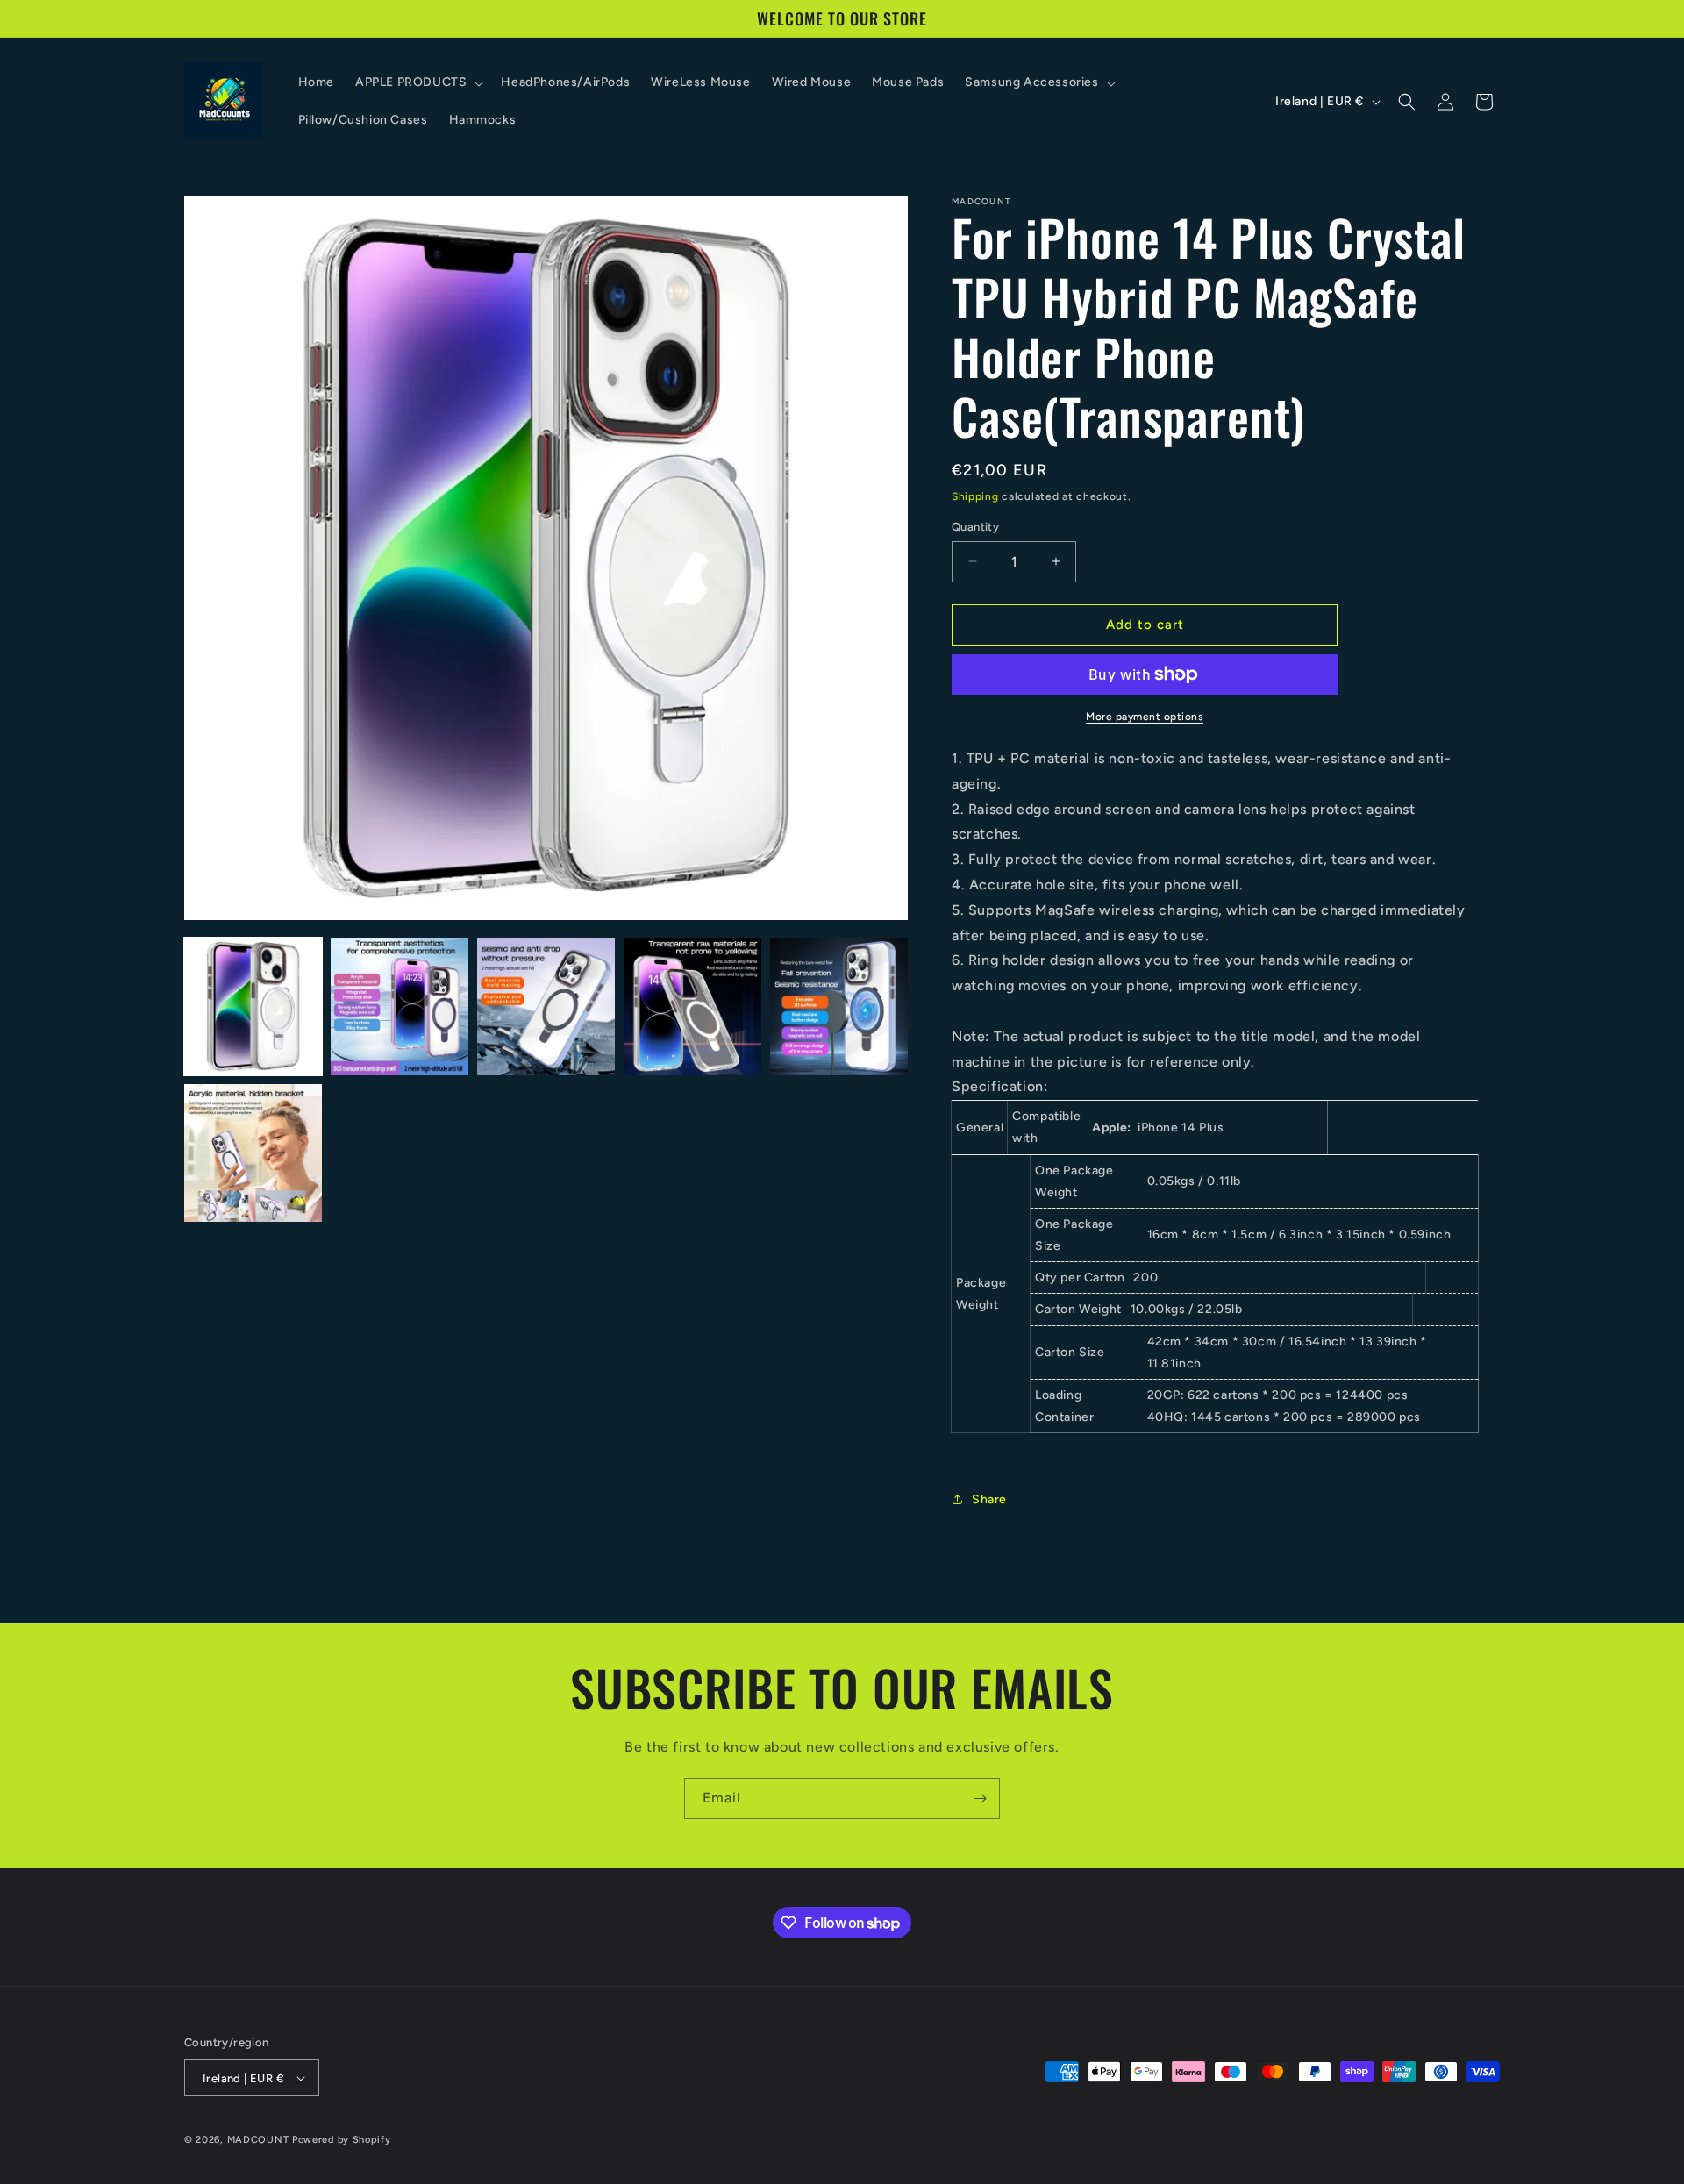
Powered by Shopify (342, 2140)
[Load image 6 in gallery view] (253, 1153)
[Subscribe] (980, 1799)
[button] (417, 82)
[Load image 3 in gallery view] (546, 1006)
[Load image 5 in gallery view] (839, 1006)
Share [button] (989, 1499)
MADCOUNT (258, 2140)
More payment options (1145, 717)
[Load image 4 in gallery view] (692, 1006)
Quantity (975, 527)
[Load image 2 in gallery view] (400, 1006)
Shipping (975, 496)
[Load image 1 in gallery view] (253, 1006)
